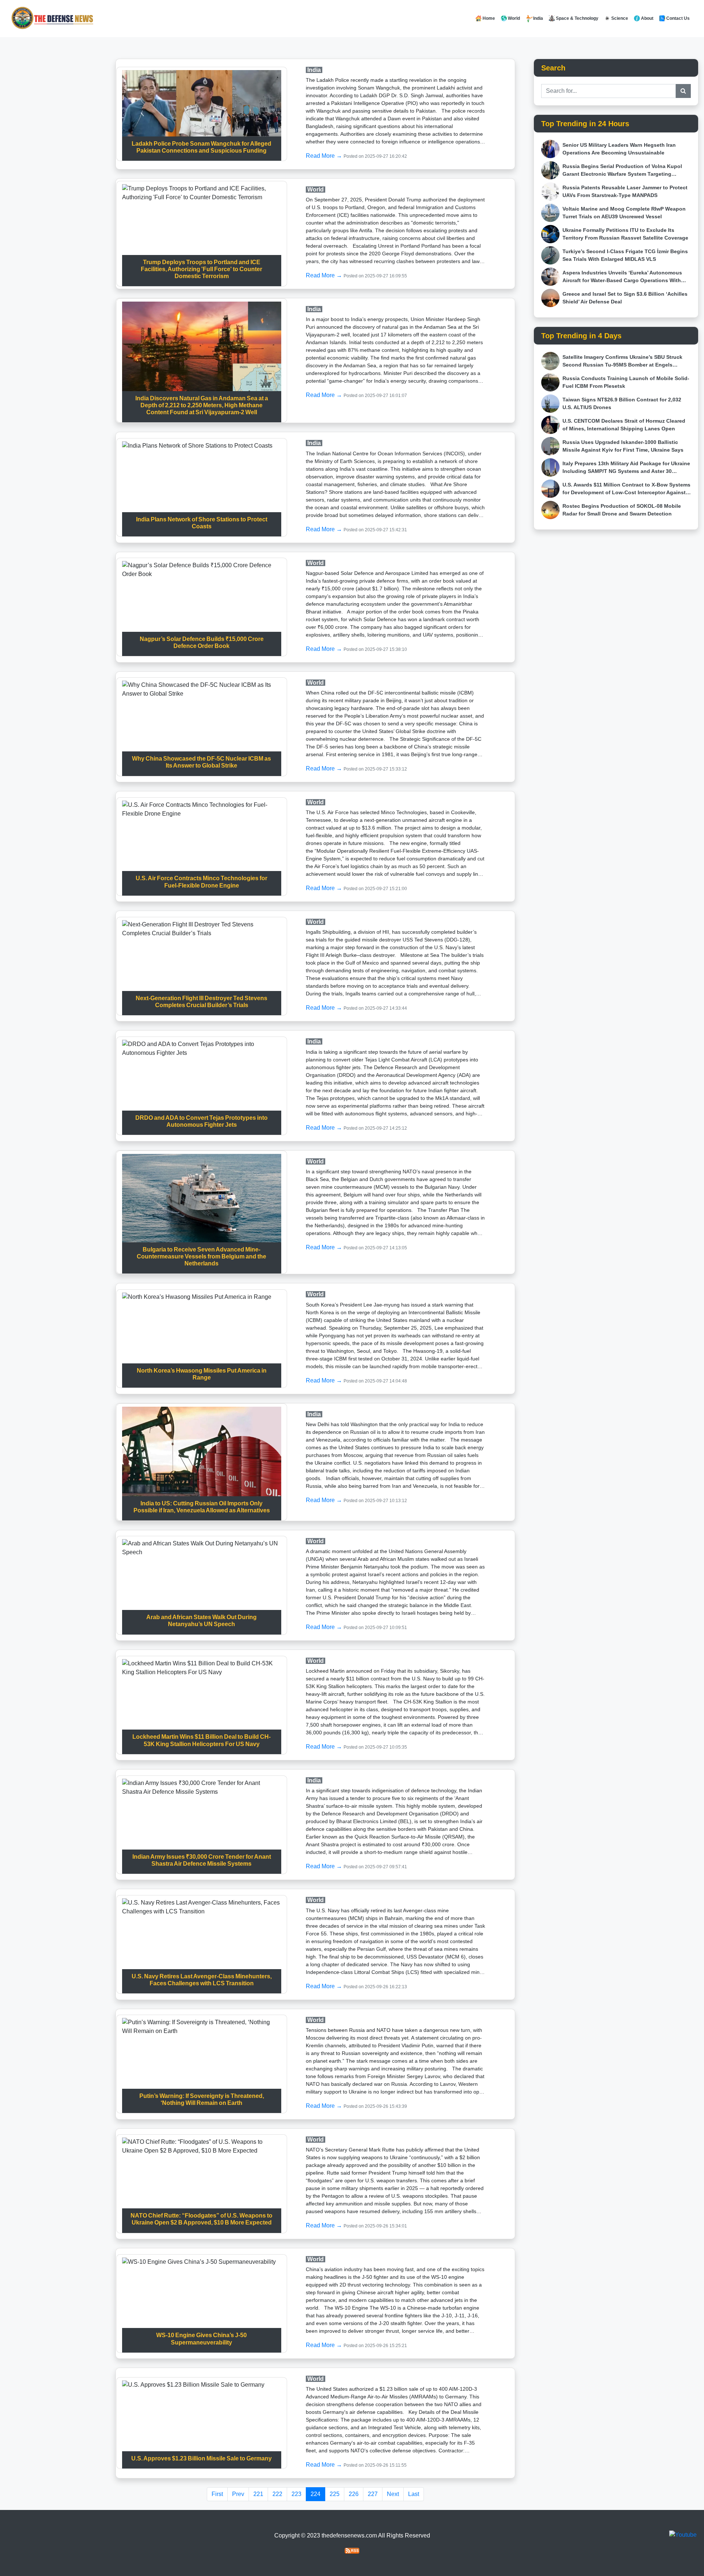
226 (354, 2494)
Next (393, 2494)
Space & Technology (577, 18)
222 (277, 2494)
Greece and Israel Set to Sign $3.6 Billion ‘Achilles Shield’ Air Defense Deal (625, 298)
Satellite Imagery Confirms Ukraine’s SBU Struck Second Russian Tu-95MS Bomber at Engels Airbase (622, 361)
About (647, 18)
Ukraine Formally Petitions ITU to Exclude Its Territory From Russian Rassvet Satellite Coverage (625, 234)
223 (296, 2494)
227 (373, 2494)
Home (488, 18)
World (513, 18)
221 (258, 2494)
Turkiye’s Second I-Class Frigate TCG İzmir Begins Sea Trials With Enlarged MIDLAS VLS (625, 255)
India (538, 18)
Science (619, 18)
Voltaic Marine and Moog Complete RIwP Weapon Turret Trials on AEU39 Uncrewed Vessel (624, 213)
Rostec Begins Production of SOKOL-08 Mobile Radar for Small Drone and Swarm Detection (622, 510)
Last (414, 2494)
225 (335, 2494)
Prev (238, 2494)
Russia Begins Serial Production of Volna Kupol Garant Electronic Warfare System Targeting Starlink (622, 171)
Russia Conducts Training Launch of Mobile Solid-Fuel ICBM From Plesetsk (626, 382)
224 (316, 2494)
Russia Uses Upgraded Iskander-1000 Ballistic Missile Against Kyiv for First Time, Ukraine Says (623, 446)
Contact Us (677, 18)
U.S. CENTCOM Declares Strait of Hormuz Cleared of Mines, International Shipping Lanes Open (624, 425)
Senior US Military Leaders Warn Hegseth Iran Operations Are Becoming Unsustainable (619, 149)
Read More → (325, 156)
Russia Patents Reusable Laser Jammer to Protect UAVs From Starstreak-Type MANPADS (625, 191)
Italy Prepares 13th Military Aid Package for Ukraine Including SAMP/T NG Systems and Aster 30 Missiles (626, 468)
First (217, 2494)
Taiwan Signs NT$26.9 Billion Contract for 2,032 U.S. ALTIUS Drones (622, 403)
